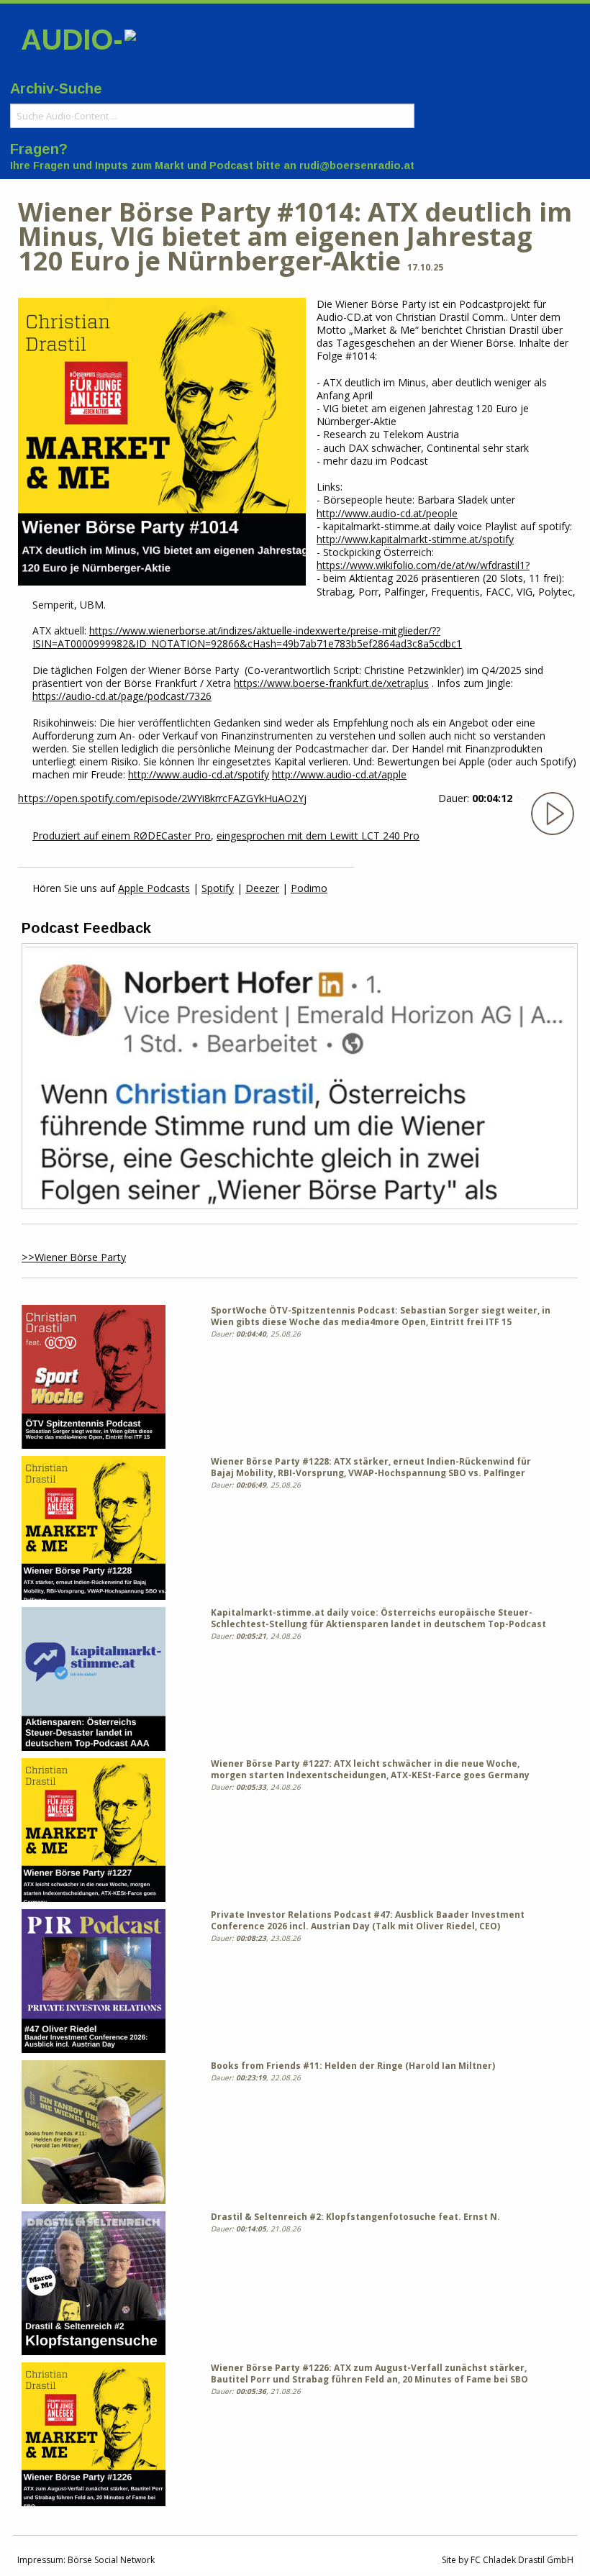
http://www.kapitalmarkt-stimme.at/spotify (415, 539)
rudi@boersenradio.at (357, 165)
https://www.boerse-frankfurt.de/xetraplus (331, 683)
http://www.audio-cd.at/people (387, 513)
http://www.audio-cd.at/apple (339, 774)
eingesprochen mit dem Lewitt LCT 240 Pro (318, 836)
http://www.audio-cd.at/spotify (199, 774)
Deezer (262, 888)
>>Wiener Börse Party (74, 1257)
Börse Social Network (111, 2560)
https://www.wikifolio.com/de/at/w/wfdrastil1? (423, 565)
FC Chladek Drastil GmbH (522, 2560)
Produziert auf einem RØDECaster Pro (122, 836)
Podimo (309, 888)
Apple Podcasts (154, 888)
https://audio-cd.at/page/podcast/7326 (122, 696)
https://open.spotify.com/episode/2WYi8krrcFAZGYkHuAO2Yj (162, 798)
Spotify (218, 888)
